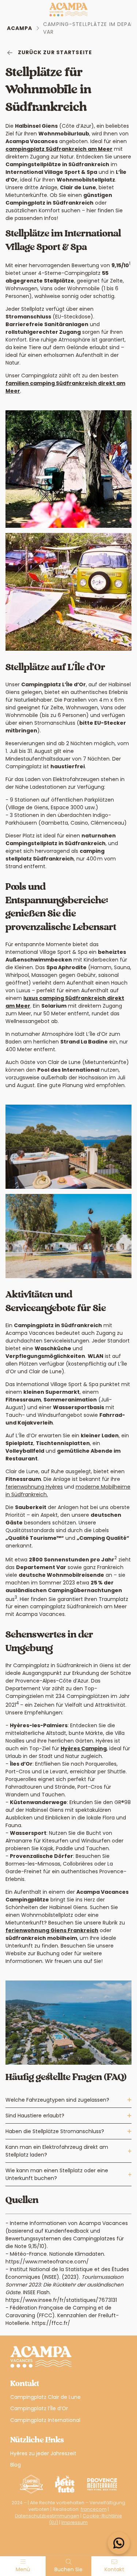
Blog (16, 2465)
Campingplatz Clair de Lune (45, 2397)
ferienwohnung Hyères (34, 1487)
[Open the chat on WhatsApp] (119, 2543)
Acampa (20, 28)
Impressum (75, 2522)
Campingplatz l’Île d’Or (39, 2408)
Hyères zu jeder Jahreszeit (43, 2453)
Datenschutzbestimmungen (47, 2516)
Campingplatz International (45, 2420)
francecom (94, 2509)
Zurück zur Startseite (55, 52)
